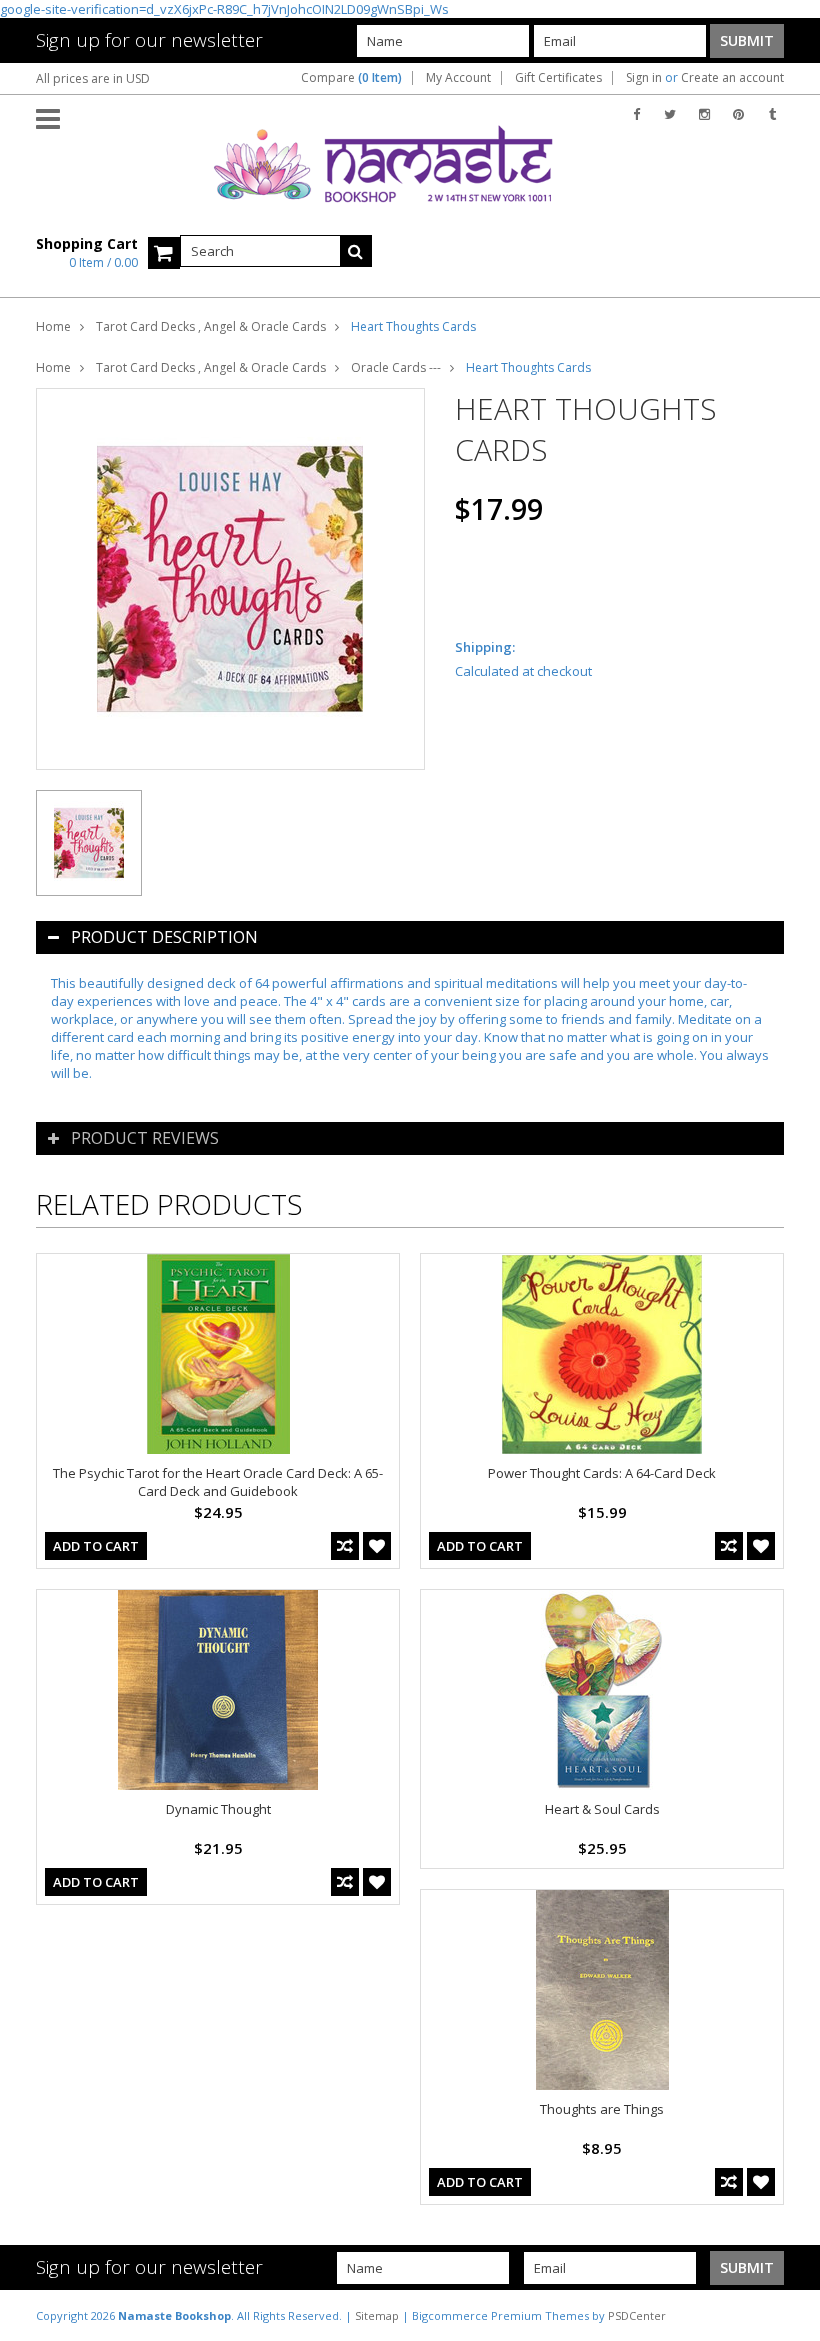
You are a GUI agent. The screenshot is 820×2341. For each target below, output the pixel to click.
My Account (458, 78)
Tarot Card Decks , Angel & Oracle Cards (211, 326)
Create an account (732, 78)
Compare (351, 78)
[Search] (356, 251)
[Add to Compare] (345, 1546)
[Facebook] (636, 114)
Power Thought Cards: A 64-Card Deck (602, 1473)
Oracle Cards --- (396, 367)
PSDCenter (637, 2315)
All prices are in (93, 78)
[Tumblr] (772, 114)
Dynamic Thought (218, 1809)
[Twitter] (670, 114)
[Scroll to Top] (790, 2315)
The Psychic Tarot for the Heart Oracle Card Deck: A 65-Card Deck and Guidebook (218, 1482)
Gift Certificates (558, 78)
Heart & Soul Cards (602, 1809)
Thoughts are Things (602, 2109)
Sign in (644, 78)
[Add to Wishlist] (377, 1546)
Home (53, 326)
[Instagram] (704, 114)
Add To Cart (96, 1546)
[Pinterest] (738, 114)
